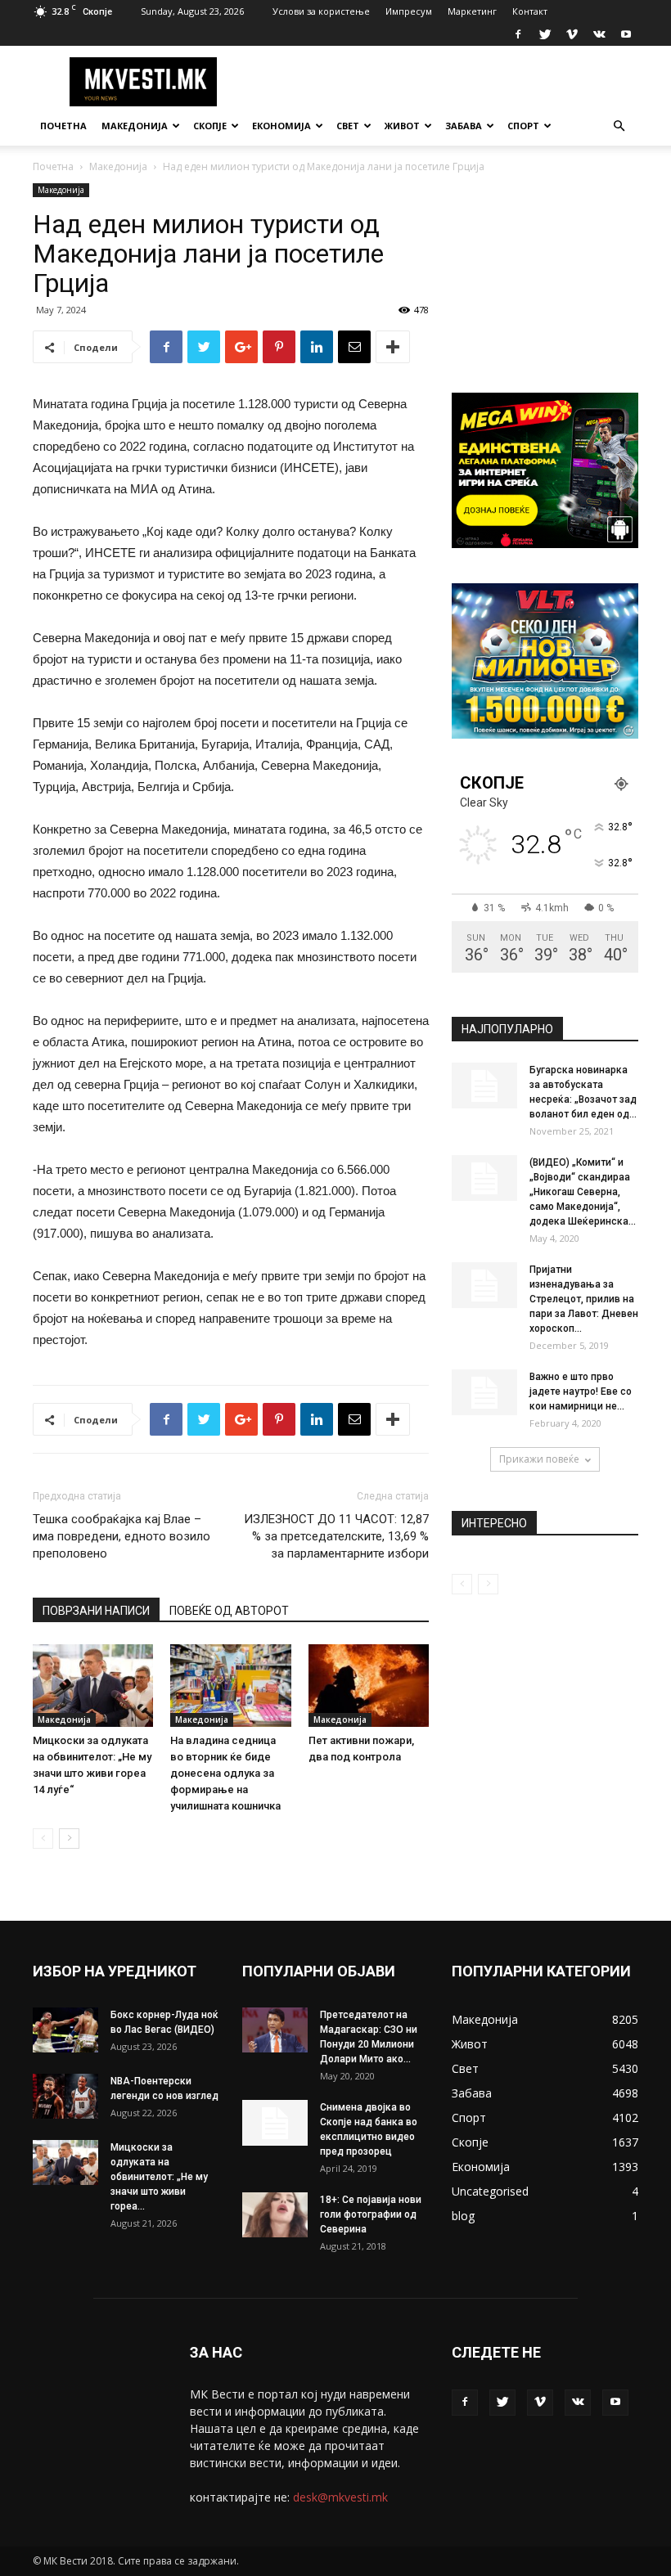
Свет (348, 126)
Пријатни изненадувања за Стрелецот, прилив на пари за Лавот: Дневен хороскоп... (584, 1299)
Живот (402, 126)
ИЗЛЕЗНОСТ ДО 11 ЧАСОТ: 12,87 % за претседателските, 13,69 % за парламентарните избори (336, 1536)
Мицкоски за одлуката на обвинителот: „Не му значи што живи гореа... (159, 2177)
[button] (619, 126)
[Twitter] (545, 34)
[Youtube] (626, 34)
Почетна (63, 126)
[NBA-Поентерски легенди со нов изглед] (65, 2096)
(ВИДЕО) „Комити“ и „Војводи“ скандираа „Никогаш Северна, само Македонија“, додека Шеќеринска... (583, 1192)
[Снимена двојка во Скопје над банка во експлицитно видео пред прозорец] (275, 2123)
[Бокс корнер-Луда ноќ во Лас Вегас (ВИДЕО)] (65, 2030)
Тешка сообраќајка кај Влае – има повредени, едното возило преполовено (122, 1536)
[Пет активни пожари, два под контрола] (369, 1686)
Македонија (135, 126)
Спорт (523, 126)
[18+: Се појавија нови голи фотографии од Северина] (275, 2215)
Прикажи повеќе (539, 1459)
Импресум (409, 11)
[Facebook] (518, 34)
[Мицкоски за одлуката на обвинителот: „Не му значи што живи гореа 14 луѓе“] (93, 1686)
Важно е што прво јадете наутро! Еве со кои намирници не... (581, 1391)
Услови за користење (321, 11)
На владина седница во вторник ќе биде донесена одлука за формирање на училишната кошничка (225, 1773)
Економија (281, 126)
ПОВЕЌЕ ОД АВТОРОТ (229, 1611)
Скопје (210, 126)
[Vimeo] (572, 34)
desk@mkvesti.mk (340, 2497)
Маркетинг (472, 11)
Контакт (530, 11)
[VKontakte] (599, 34)
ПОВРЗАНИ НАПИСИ (96, 1611)
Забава (464, 126)
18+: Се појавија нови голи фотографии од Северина (371, 2214)
